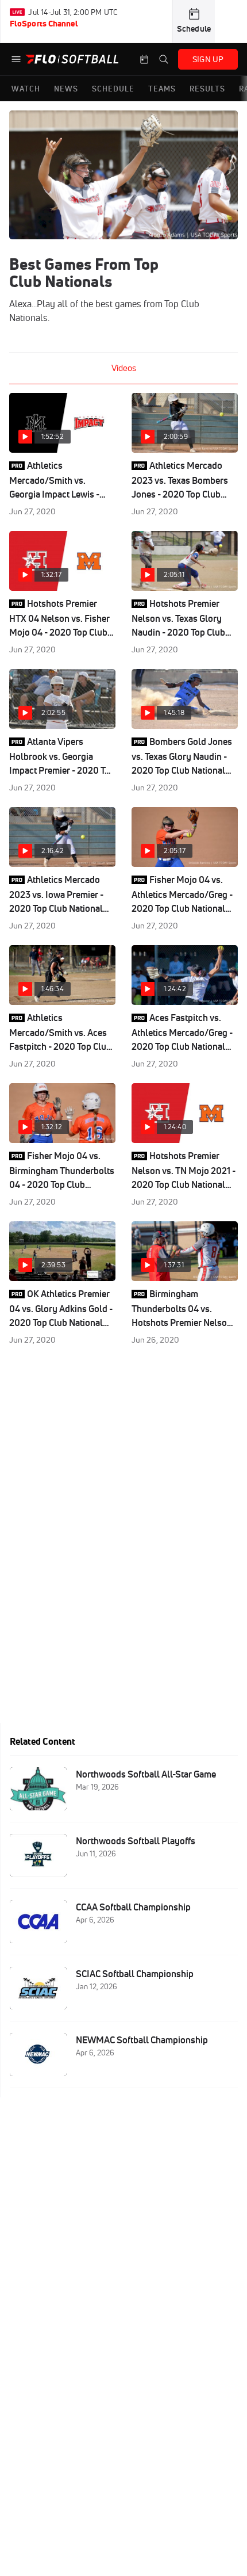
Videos (124, 368)
